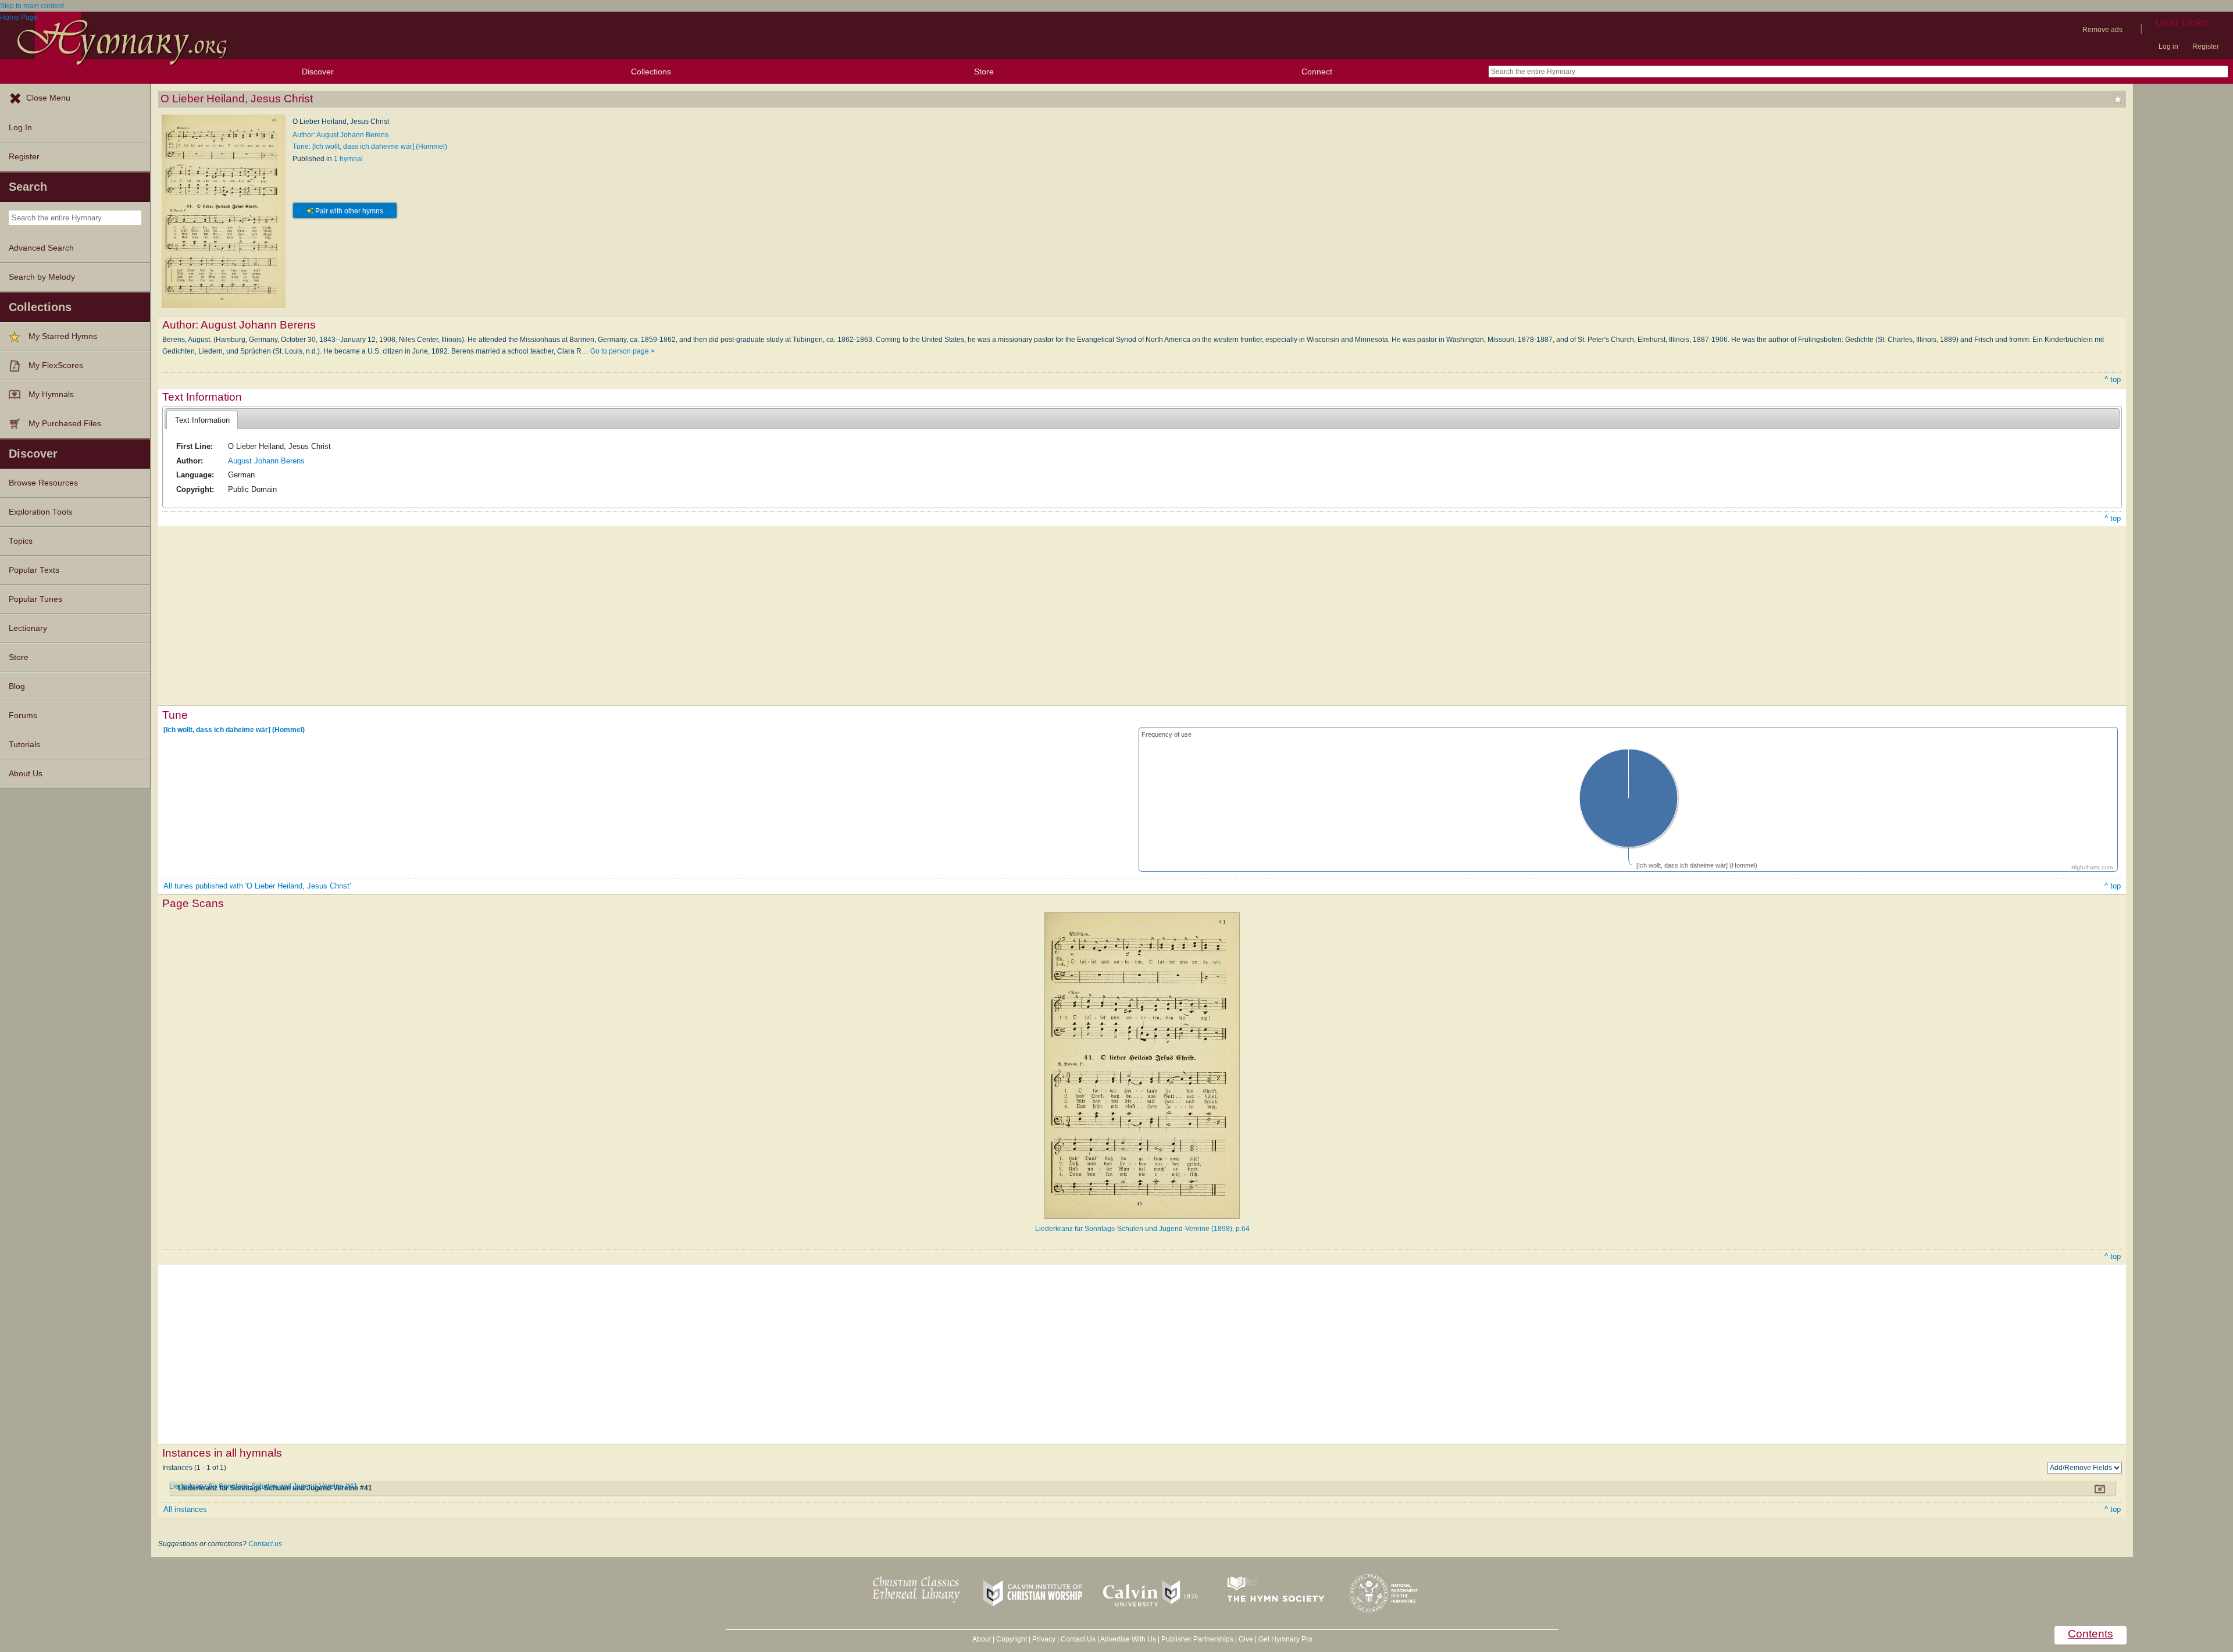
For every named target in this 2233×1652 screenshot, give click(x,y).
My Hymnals (51, 395)
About (982, 1639)
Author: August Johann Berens (340, 135)
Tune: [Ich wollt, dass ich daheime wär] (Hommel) (370, 147)
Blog (17, 686)
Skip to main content (32, 6)
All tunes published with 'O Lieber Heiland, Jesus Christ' (257, 886)
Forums (23, 716)
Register (2206, 47)
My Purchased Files (65, 424)
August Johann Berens (266, 461)
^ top (2113, 379)
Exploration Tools (40, 512)
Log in (2168, 47)
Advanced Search (41, 248)
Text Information (202, 420)
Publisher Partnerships (1197, 1639)
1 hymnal (348, 159)
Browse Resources (43, 483)
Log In (20, 128)
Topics (21, 541)
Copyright (1012, 1639)
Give (1246, 1639)
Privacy (1044, 1639)
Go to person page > (623, 351)
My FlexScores (56, 365)
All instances (185, 1509)
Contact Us (1078, 1639)
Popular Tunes (35, 599)
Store (984, 72)
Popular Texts (34, 570)
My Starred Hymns (63, 336)
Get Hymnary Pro (1285, 1639)
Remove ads (2102, 30)
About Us (26, 774)
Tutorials (24, 745)
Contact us (265, 1544)
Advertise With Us (1128, 1639)
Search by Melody (42, 277)
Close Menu (48, 98)
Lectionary (28, 628)
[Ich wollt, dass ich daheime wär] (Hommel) (234, 729)
